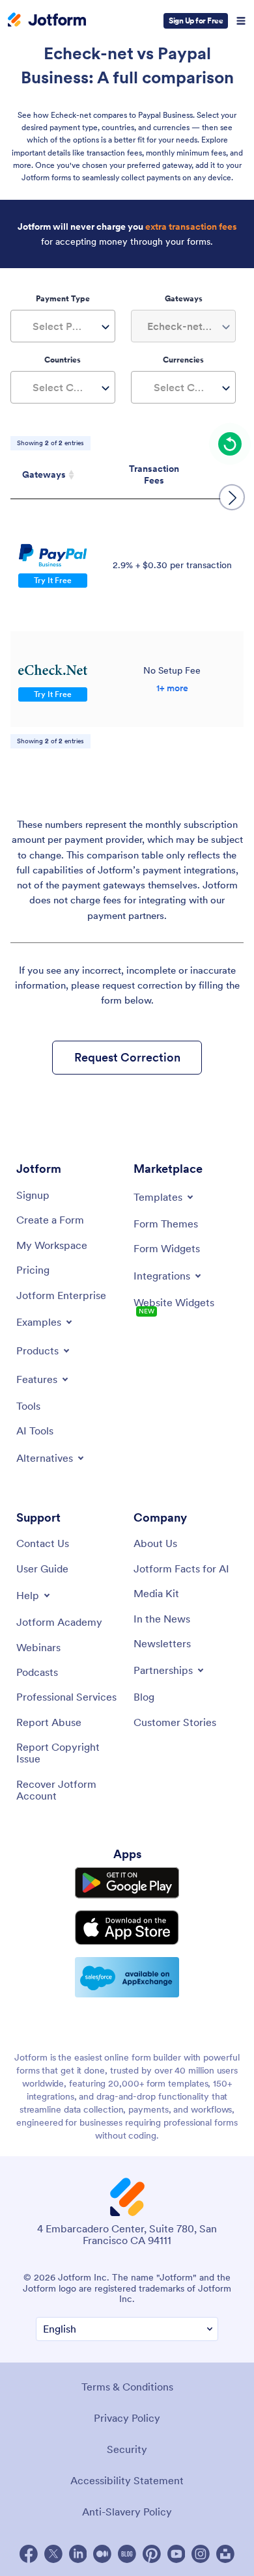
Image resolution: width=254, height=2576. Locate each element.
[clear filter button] (230, 444)
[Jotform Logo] (47, 21)
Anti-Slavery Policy (127, 2512)
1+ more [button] (172, 688)
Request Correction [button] (127, 1057)
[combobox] (63, 326)
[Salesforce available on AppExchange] (127, 1977)
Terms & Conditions (127, 2387)
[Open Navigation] (241, 21)
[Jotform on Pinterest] (152, 2554)
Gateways (44, 474)
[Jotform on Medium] (102, 2554)
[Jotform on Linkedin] (78, 2554)
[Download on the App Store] (127, 1927)
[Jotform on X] (53, 2554)
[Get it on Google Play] (127, 1883)
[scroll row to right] (232, 497)
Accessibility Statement (127, 2480)
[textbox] (63, 326)
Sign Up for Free (196, 21)
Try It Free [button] (53, 580)
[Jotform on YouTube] (176, 2554)
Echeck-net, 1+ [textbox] (182, 326)
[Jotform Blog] (127, 2554)
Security (127, 2449)
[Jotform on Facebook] (29, 2554)
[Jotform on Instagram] (201, 2554)
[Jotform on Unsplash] (225, 2554)
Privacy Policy (127, 2418)
